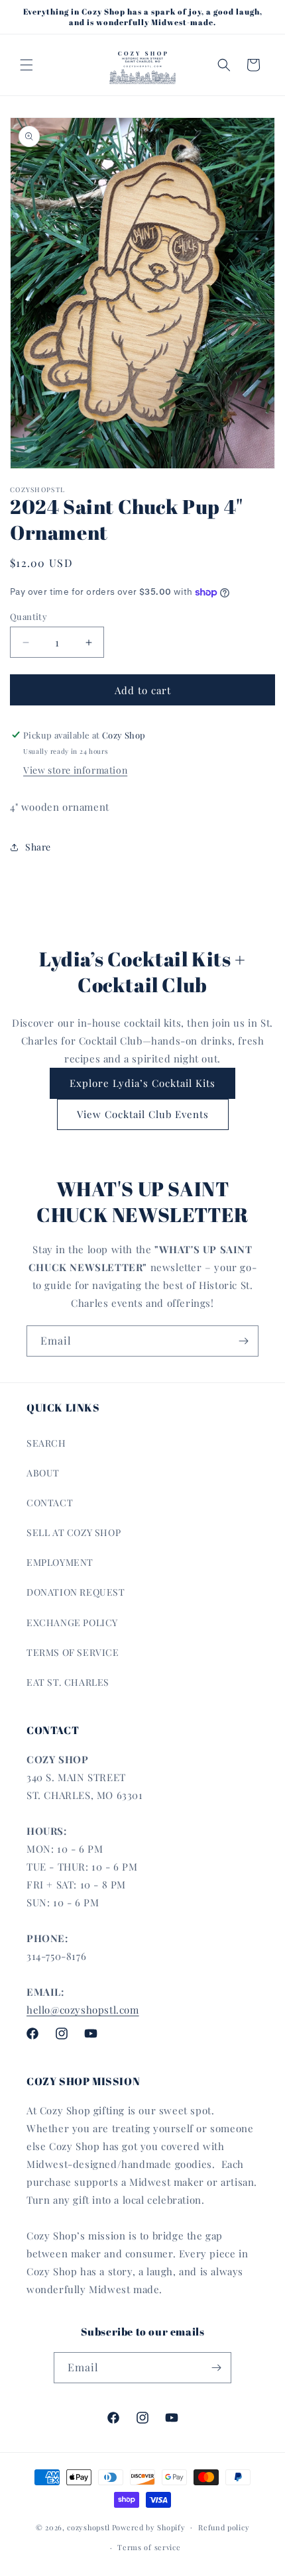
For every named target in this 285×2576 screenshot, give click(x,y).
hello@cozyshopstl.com (83, 2010)
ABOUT (43, 1473)
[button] (27, 65)
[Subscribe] (243, 1341)
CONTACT (50, 1503)
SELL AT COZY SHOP (74, 1532)
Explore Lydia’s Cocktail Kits (142, 1083)
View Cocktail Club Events (143, 1114)
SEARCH (46, 1443)
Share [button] (38, 847)
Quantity (28, 616)
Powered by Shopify (149, 2527)
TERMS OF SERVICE (73, 1652)
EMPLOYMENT (60, 1562)
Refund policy (224, 2527)
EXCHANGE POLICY (72, 1623)
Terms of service (149, 2547)
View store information (75, 770)
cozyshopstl (88, 2527)
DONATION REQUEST (76, 1592)
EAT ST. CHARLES (68, 1682)
